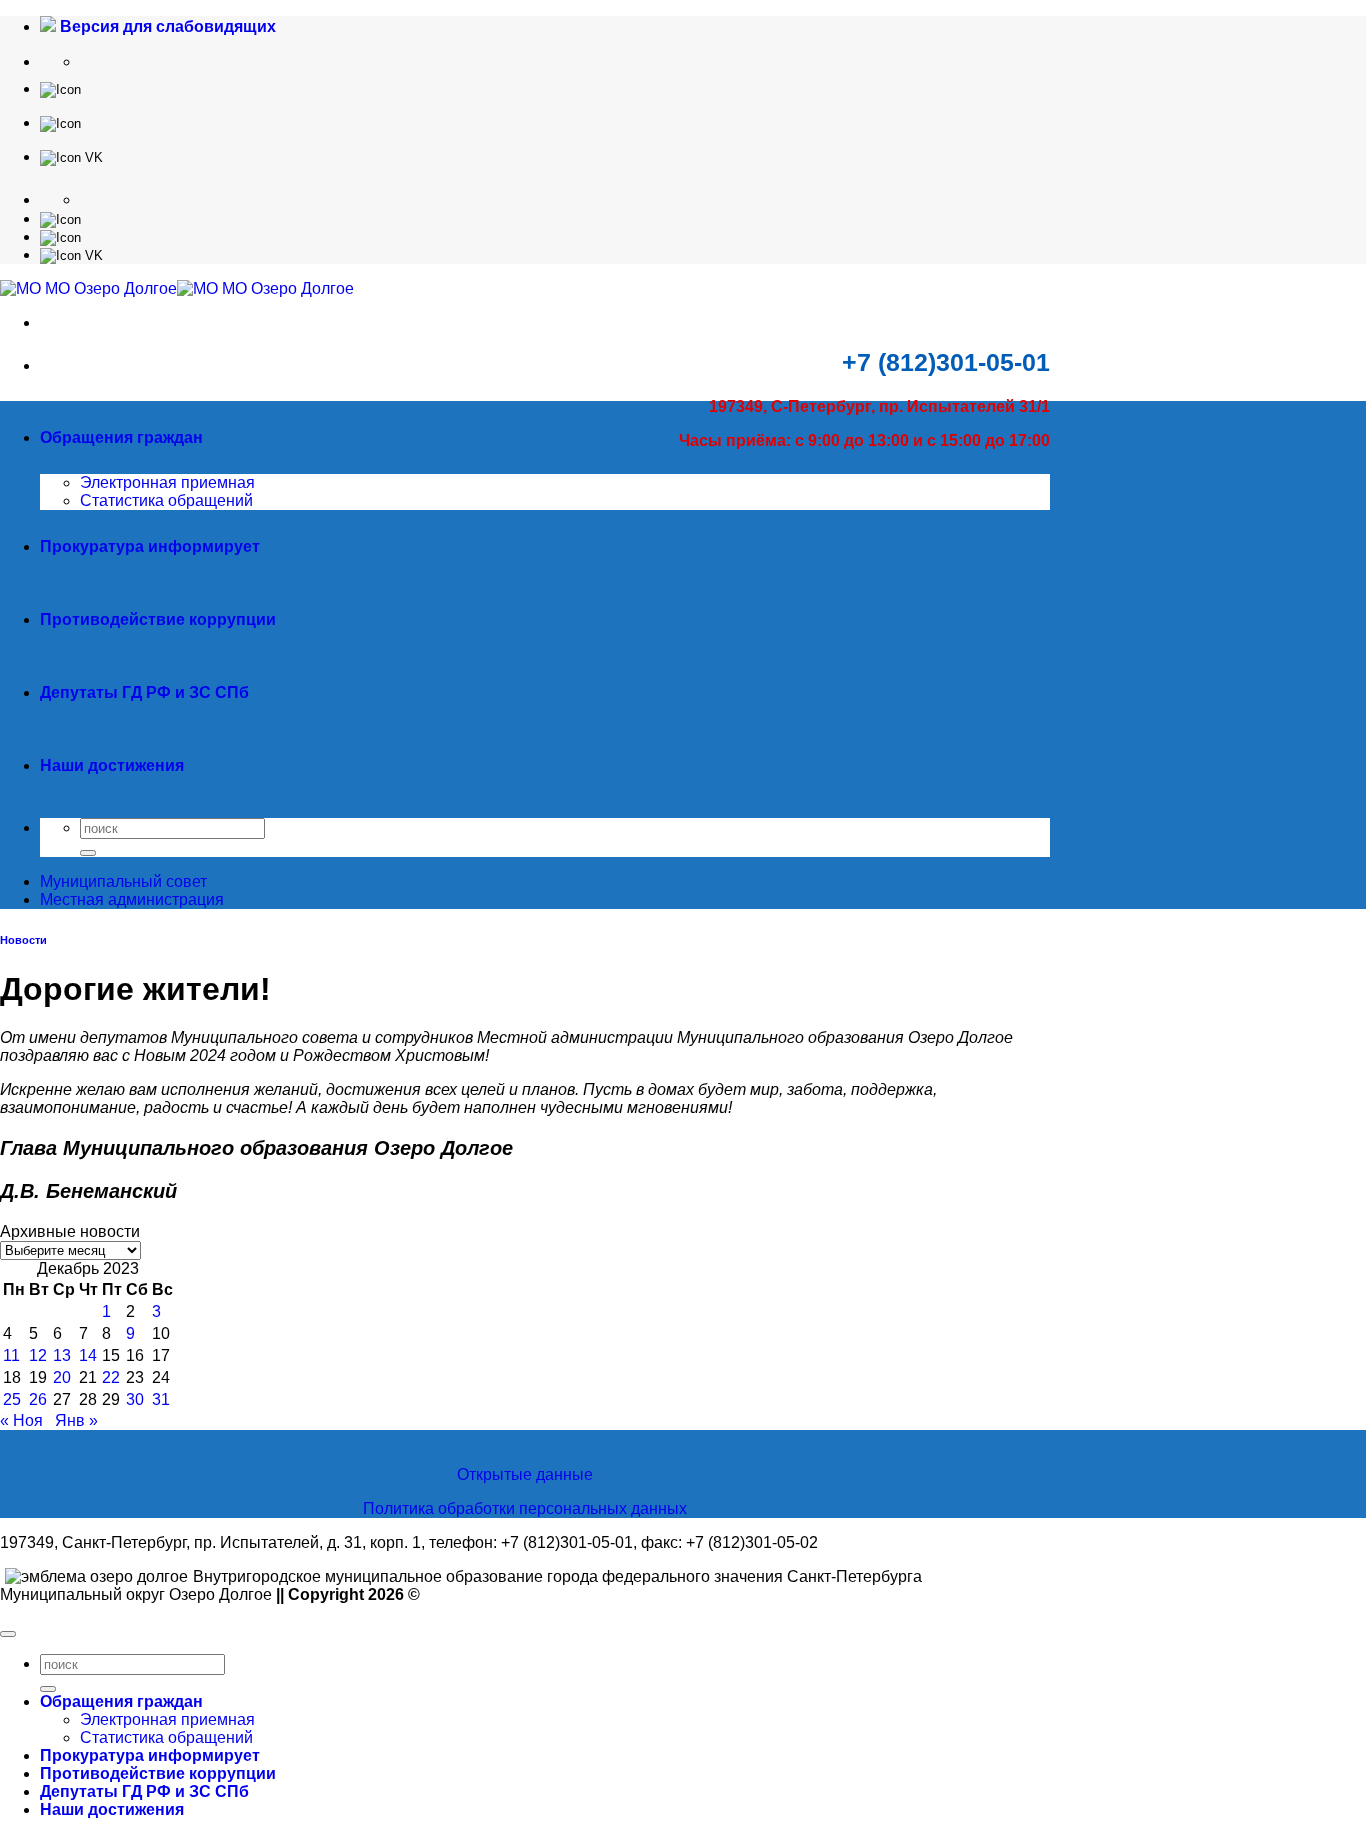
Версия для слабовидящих (166, 26)
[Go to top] (8, 1634)
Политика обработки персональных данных (525, 1508)
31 (161, 1399)
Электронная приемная (167, 482)
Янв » (76, 1420)
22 (111, 1377)
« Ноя (21, 1420)
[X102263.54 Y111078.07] (60, 88)
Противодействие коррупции (158, 619)
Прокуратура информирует (150, 546)
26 (38, 1399)
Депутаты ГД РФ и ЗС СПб (144, 692)
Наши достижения (112, 765)
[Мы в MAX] (60, 122)
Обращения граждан (121, 437)
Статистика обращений (166, 500)
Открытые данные (525, 1474)
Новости (23, 940)
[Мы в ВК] (71, 156)
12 (38, 1355)
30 (135, 1399)
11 (11, 1355)
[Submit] (88, 853)
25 (12, 1399)
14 (88, 1355)
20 (62, 1377)
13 (62, 1355)
